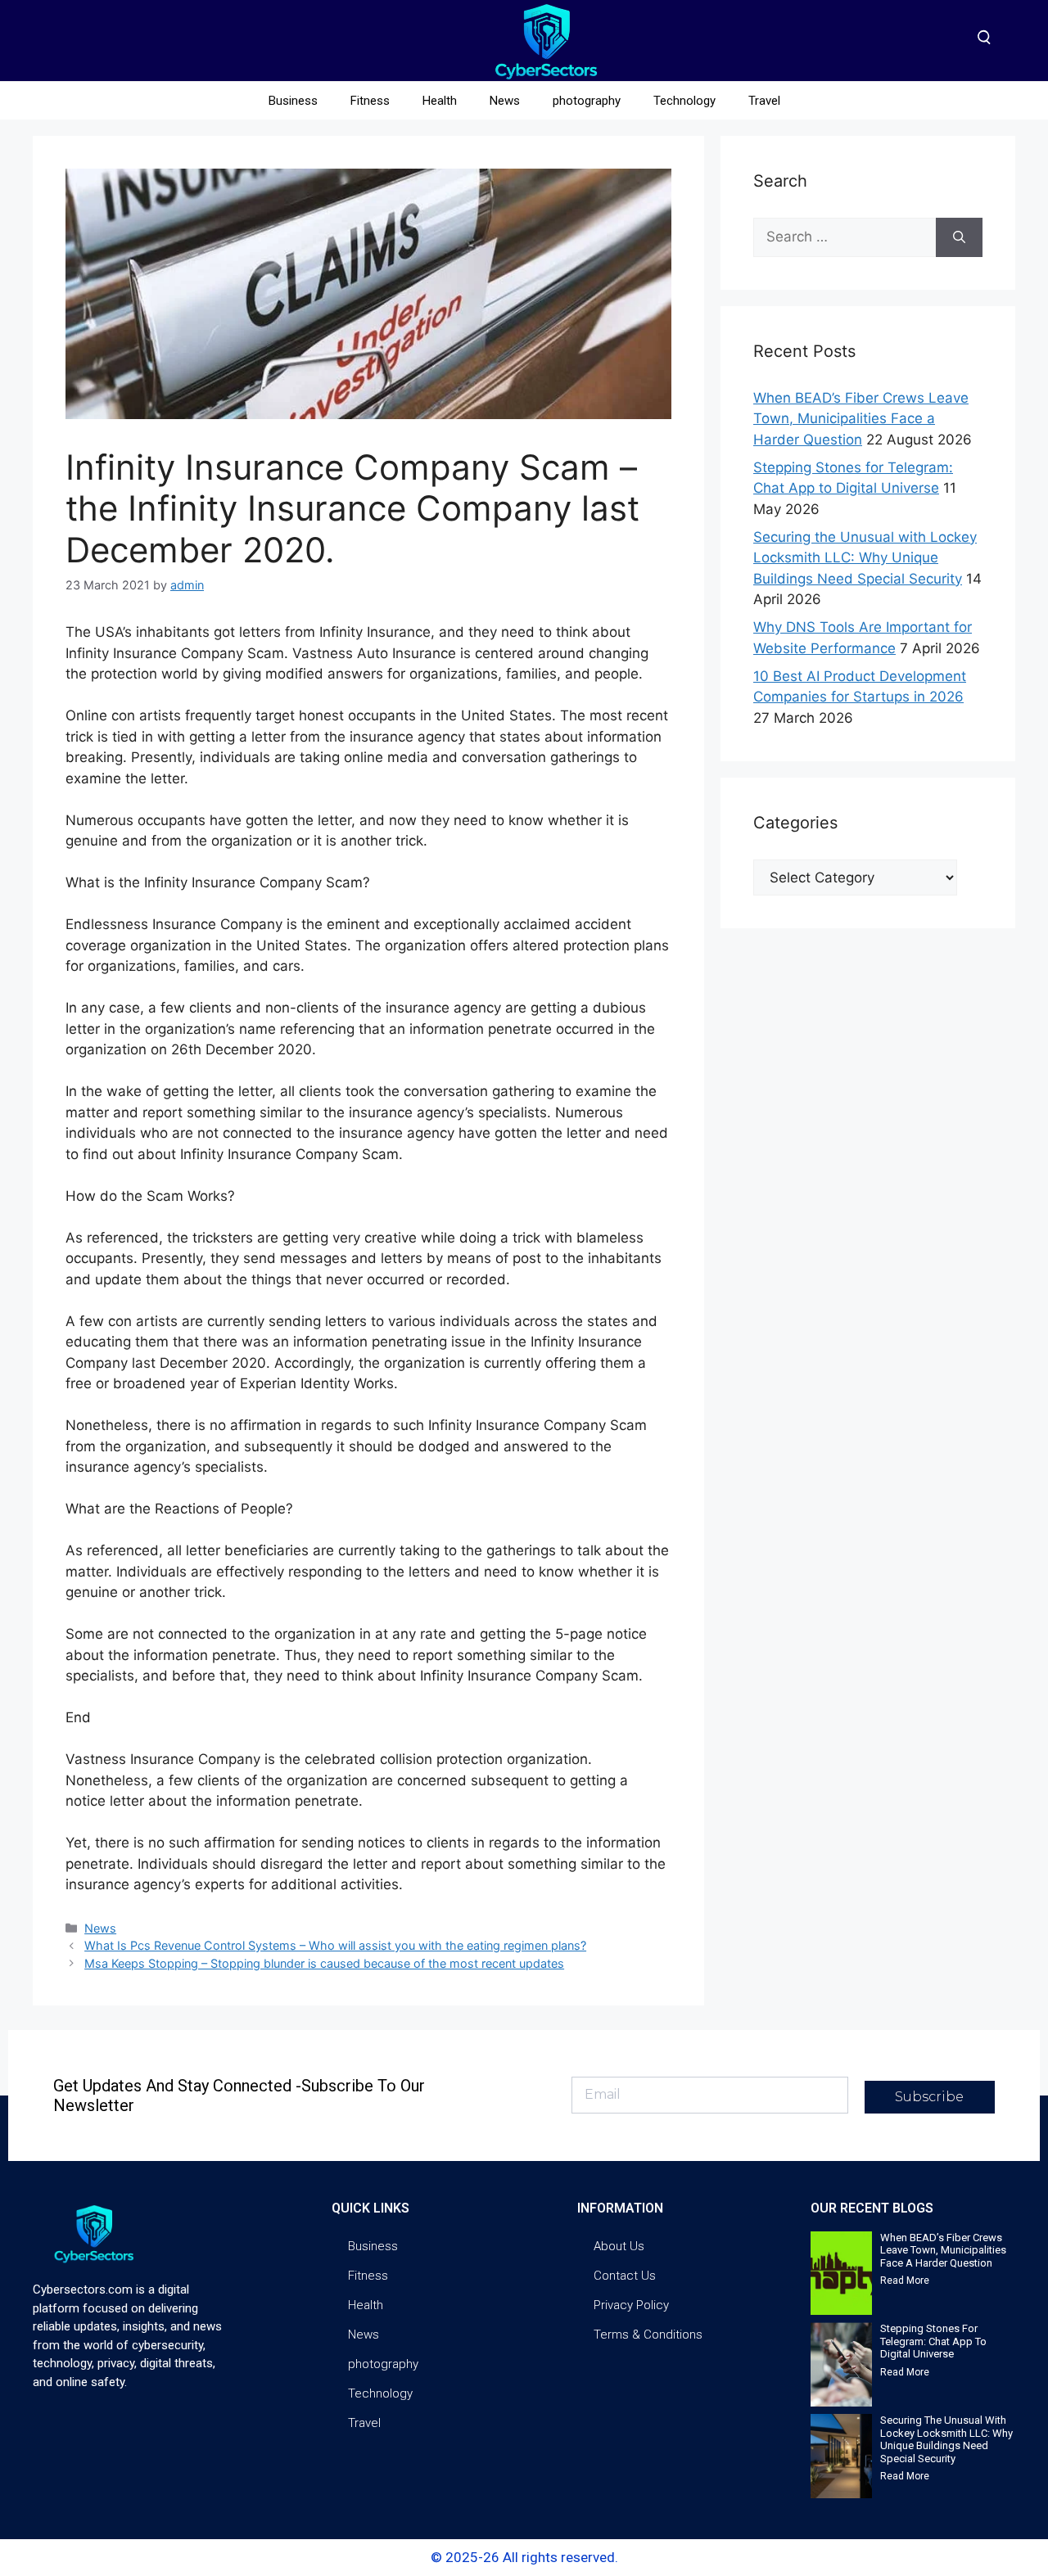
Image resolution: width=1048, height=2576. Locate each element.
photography (587, 101)
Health (440, 101)
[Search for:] (845, 237)
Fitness (370, 101)
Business (293, 101)
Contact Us (625, 2276)
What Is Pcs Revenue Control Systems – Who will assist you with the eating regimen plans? (335, 1945)
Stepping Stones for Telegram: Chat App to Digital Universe (933, 2341)
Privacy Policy (631, 2305)
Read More (905, 2281)
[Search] (959, 237)
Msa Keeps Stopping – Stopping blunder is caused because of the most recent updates (324, 1963)
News (505, 101)
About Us (619, 2246)
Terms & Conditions (648, 2335)
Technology (684, 101)
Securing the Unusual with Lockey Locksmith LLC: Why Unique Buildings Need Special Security (865, 558)
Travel (764, 101)
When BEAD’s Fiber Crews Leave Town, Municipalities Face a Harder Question (861, 419)
